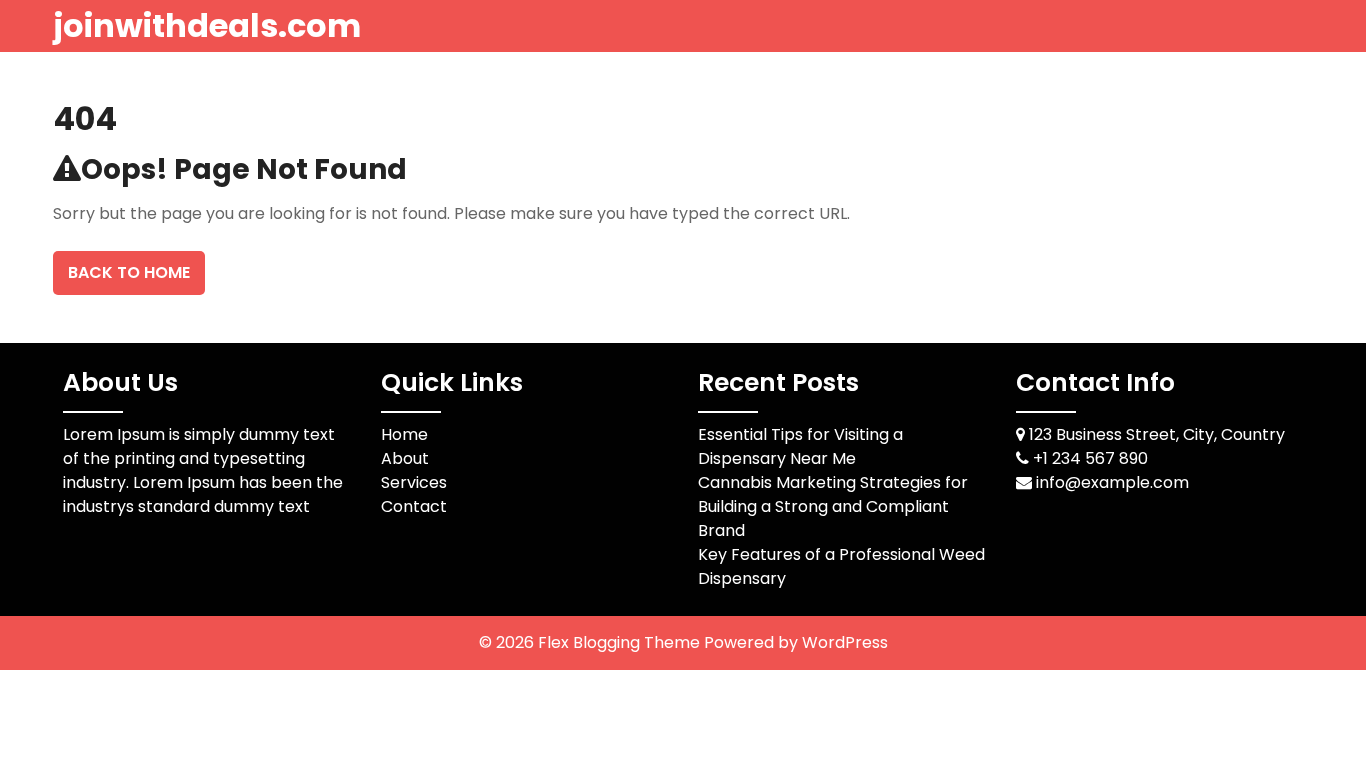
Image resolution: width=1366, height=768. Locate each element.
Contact (414, 506)
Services (414, 482)
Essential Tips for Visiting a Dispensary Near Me (800, 446)
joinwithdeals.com (207, 25)
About (405, 458)
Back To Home (129, 272)
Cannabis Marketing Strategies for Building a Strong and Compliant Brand (833, 506)
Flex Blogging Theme (621, 642)
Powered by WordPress (796, 642)
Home (404, 434)
